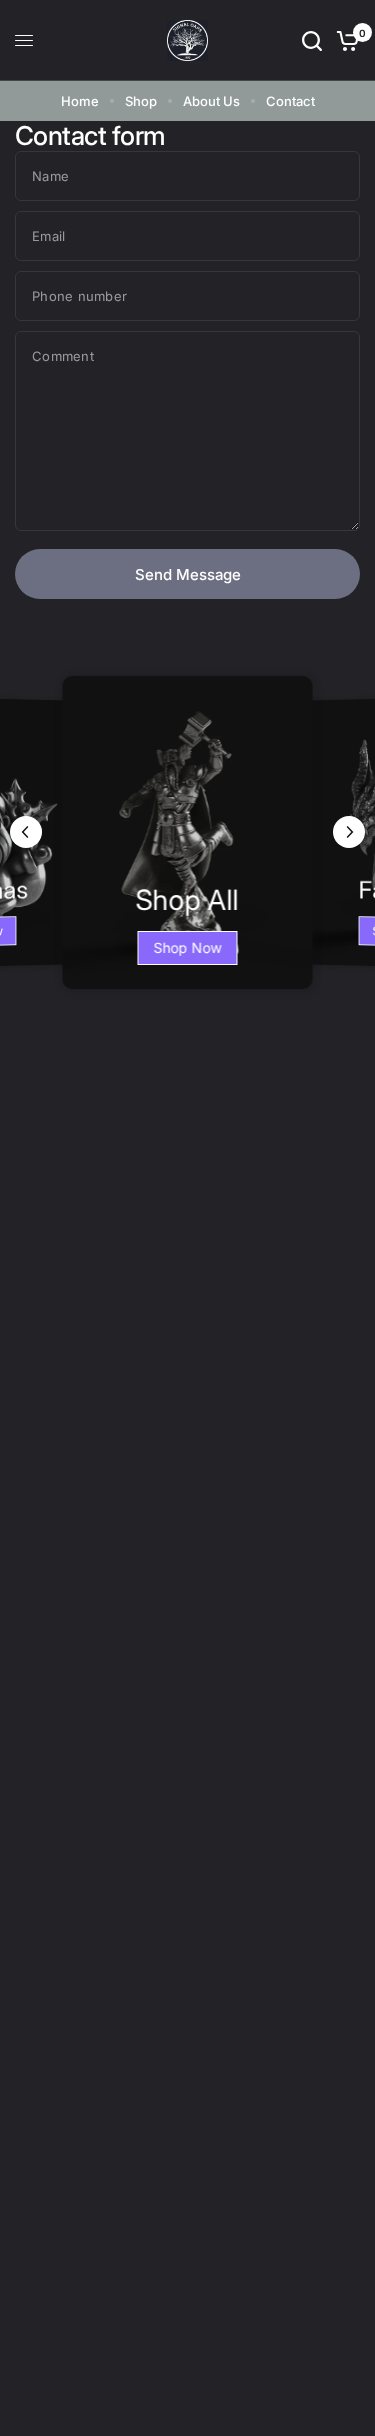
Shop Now (188, 947)
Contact (290, 101)
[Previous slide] (26, 832)
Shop (141, 101)
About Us (211, 101)
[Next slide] (349, 832)
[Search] (312, 40)
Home (80, 101)
